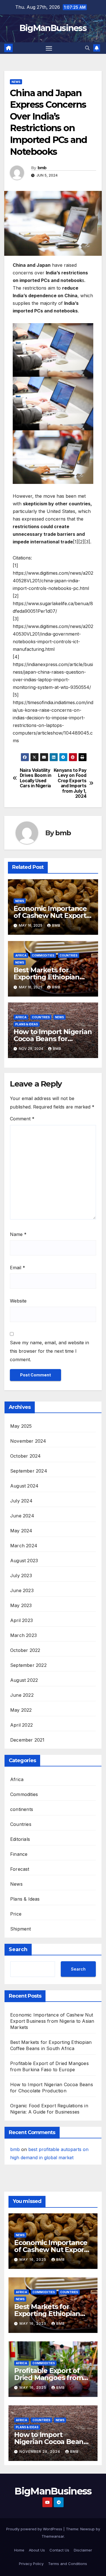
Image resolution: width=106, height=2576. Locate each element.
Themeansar (53, 2536)
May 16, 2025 (33, 2259)
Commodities (43, 955)
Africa (21, 955)
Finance (19, 1854)
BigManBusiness (53, 28)
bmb (42, 168)
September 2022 (28, 1665)
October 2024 (25, 1456)
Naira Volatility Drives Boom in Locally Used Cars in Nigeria (36, 778)
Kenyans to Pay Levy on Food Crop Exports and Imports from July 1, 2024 (70, 783)
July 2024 (21, 1501)
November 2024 (28, 1441)
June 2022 (22, 1695)
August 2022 (24, 1680)
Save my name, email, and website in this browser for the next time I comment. (49, 1351)
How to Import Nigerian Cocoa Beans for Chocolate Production (53, 1039)
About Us (37, 2550)
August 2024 (24, 1486)
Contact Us (59, 2550)
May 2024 (21, 1531)
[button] (87, 48)
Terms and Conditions (68, 2564)
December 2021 (27, 1740)
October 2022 (25, 1650)
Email (18, 1268)
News (16, 82)
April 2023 (21, 1620)
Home (19, 2550)
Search (18, 1949)
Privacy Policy (31, 2564)
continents (22, 1809)
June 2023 (22, 1590)
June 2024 (22, 1516)
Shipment (21, 1929)
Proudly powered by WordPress (35, 2529)
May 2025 (21, 1426)
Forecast (20, 1869)
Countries (69, 955)
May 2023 (21, 1605)
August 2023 (24, 1561)
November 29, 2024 (40, 2452)
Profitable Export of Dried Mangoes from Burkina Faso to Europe (53, 2378)
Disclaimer (83, 2550)
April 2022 (21, 1725)
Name (18, 1234)
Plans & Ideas (27, 1024)
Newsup (87, 2529)
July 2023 (21, 1575)
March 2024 (24, 1546)
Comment (22, 1119)
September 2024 (29, 1471)
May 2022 (21, 1710)
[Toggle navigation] (49, 48)
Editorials (20, 1839)
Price (16, 1914)
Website (18, 1301)
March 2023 (23, 1635)
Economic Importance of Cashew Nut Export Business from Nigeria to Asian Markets (52, 2021)
